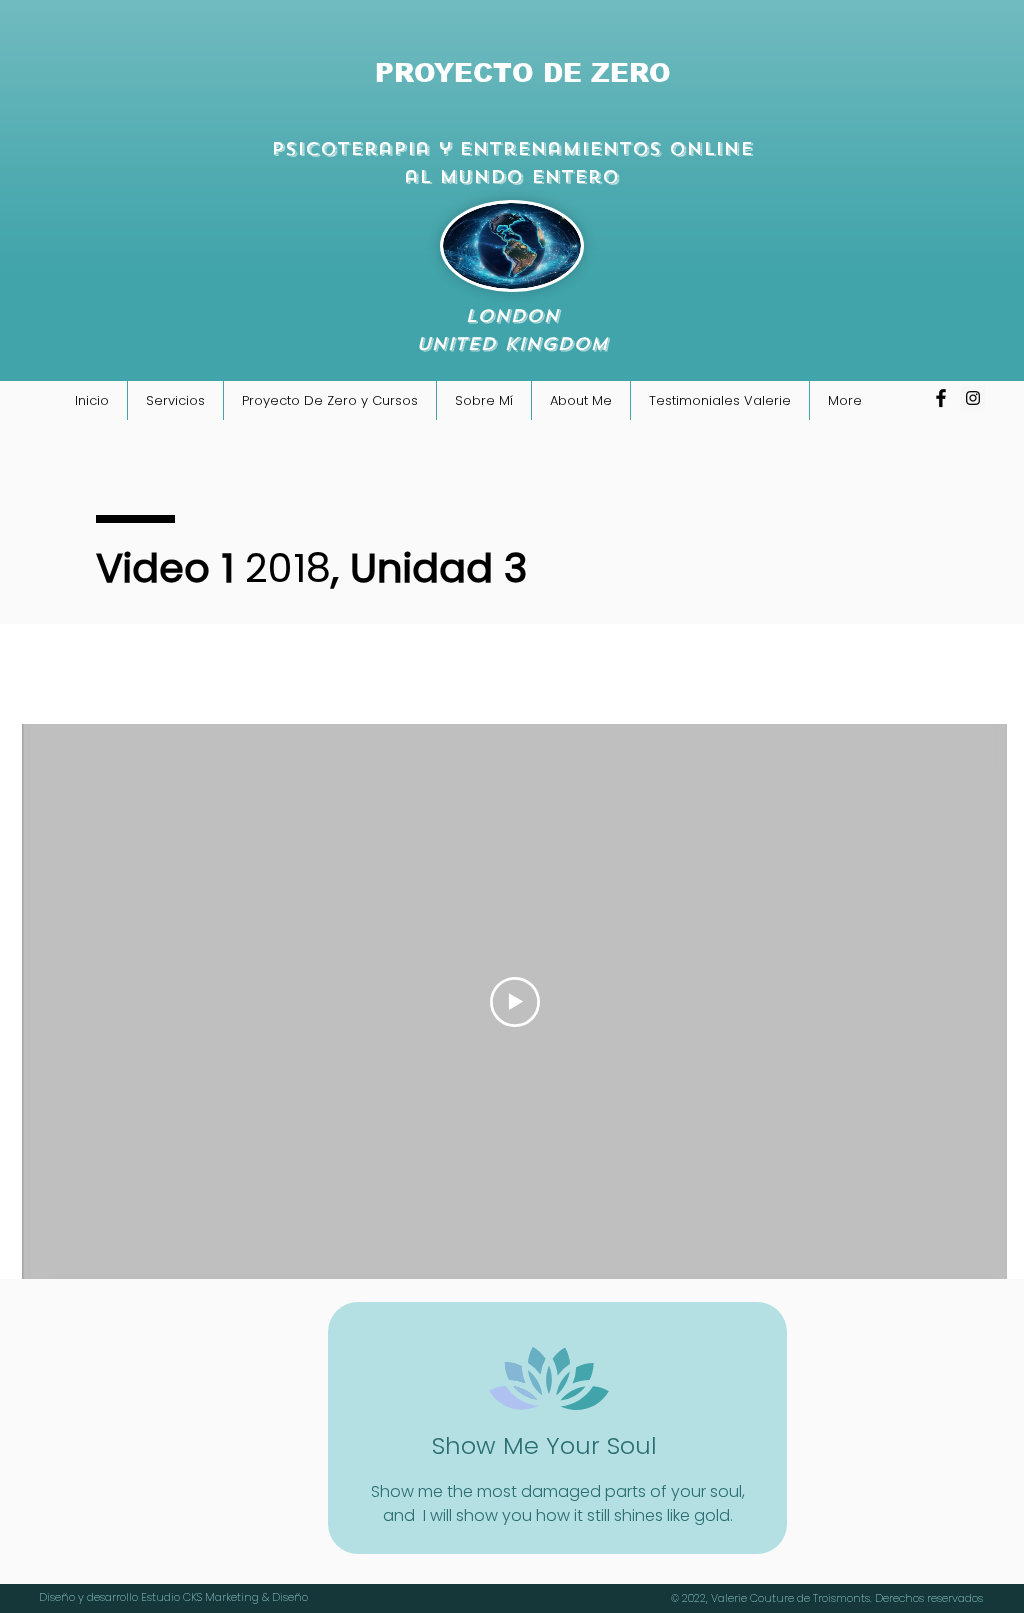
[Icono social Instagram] (973, 398)
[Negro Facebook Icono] (941, 398)
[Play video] (515, 1002)
